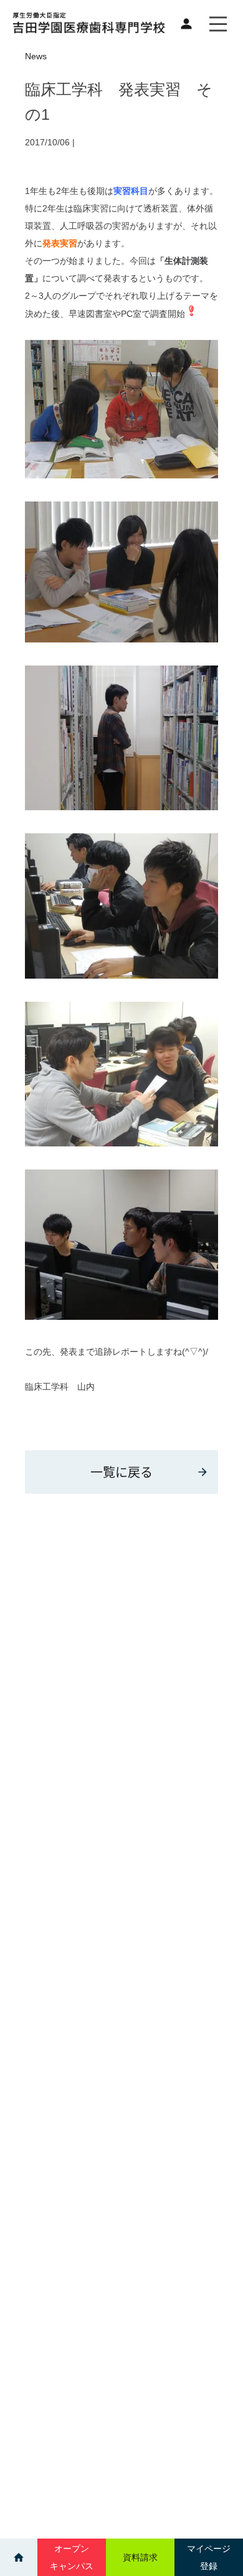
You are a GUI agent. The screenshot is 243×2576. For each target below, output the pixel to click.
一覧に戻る (121, 1472)
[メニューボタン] (218, 24)
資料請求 (140, 2557)
